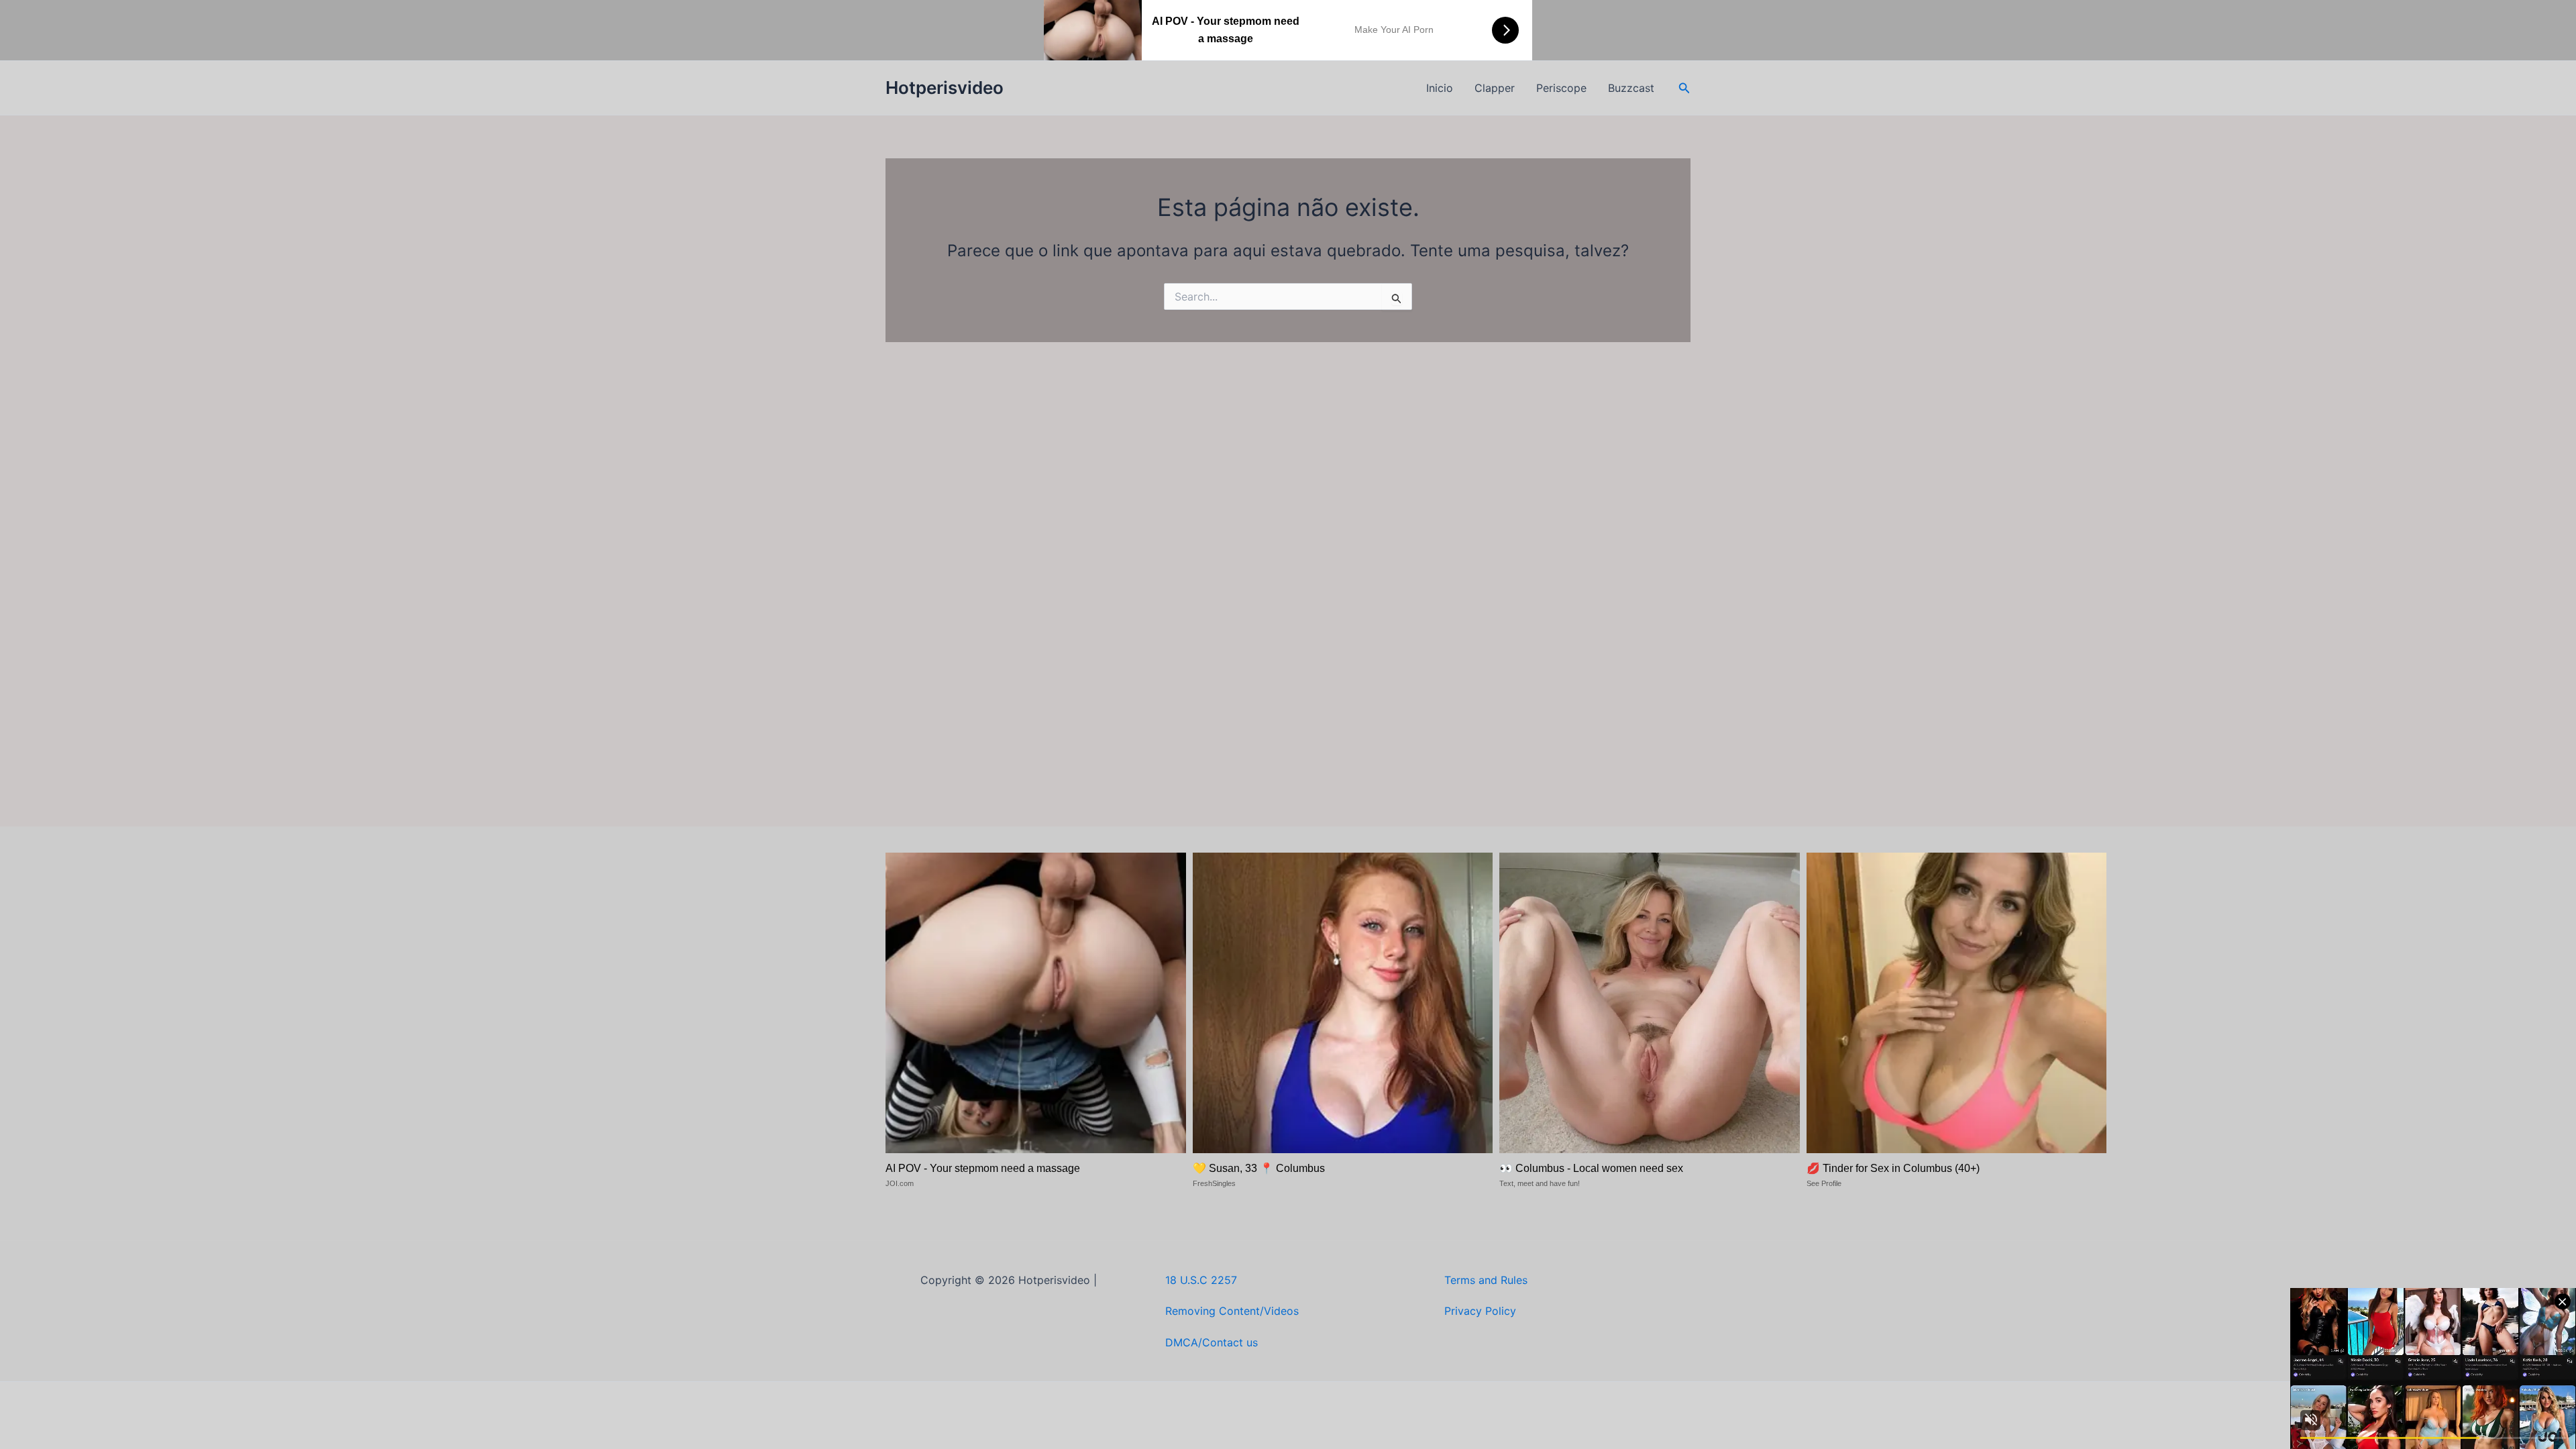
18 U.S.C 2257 (1201, 1280)
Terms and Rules (1486, 1280)
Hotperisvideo (945, 88)
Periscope (1561, 88)
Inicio (1440, 88)
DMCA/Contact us (1212, 1342)
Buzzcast (1631, 88)
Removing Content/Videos (1232, 1311)
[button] (1684, 88)
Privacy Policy (1480, 1311)
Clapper (1495, 88)
